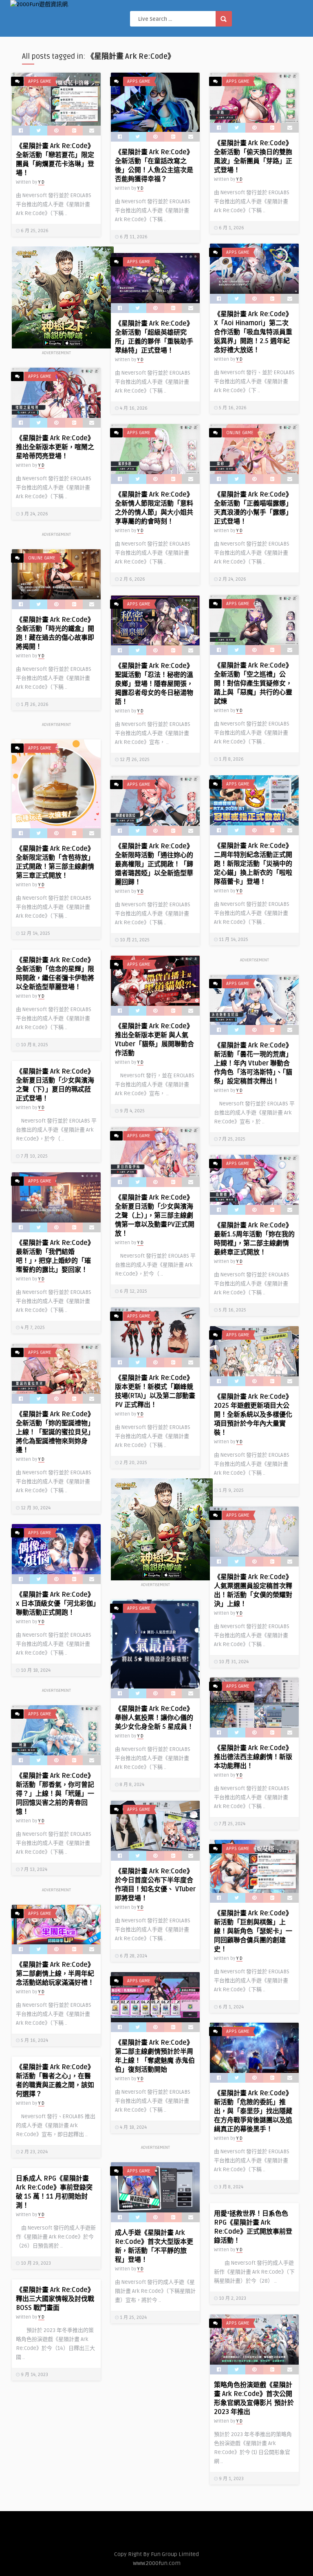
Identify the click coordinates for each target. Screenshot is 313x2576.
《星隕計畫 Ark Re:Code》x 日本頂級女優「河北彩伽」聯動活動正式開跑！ (56, 1604)
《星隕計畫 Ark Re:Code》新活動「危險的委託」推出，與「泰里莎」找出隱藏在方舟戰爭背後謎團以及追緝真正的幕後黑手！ (253, 2111)
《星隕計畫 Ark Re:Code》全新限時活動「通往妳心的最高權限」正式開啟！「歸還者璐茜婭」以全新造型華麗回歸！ (154, 864)
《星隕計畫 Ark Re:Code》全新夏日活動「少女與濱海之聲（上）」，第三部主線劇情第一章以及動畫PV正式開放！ (155, 1216)
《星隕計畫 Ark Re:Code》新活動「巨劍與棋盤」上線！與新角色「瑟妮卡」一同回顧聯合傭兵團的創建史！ (253, 1931)
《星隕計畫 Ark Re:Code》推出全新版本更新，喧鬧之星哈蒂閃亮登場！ (55, 447)
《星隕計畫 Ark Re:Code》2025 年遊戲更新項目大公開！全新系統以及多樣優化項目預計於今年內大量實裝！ (253, 1415)
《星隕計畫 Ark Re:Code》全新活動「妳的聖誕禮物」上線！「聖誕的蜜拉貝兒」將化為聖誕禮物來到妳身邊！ (55, 1432)
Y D (41, 182)
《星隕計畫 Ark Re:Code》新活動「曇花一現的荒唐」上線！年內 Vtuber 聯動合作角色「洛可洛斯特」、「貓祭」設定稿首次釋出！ (253, 1063)
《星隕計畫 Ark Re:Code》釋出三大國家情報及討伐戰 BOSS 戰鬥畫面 (55, 2299)
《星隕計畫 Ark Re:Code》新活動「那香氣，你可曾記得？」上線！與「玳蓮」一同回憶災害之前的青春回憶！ (55, 1794)
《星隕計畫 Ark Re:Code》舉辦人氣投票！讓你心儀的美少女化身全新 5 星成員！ (154, 1718)
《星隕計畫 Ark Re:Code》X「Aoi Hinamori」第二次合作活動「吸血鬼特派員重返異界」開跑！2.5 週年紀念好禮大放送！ (253, 332)
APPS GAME (40, 81)
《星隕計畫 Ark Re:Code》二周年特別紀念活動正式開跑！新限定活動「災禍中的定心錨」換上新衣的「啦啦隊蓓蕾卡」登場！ (253, 864)
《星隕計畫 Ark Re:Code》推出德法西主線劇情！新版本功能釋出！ (253, 1757)
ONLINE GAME (240, 433)
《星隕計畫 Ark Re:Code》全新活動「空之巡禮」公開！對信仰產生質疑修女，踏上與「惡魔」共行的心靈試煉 (253, 683)
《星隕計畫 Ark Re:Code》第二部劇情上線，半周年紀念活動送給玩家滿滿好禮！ (55, 1974)
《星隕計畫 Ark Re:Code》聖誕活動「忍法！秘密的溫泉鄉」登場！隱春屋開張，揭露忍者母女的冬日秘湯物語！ (154, 684)
